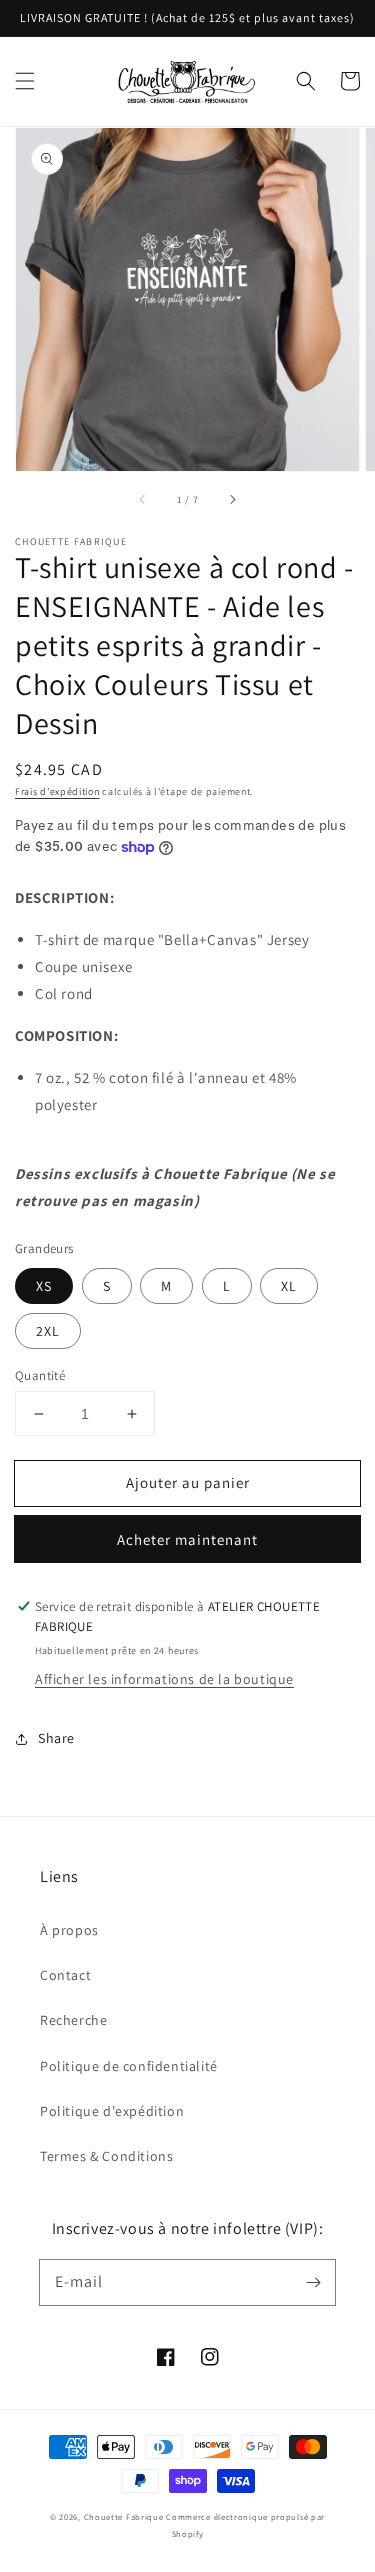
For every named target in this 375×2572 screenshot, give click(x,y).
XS (44, 1286)
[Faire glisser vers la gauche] (143, 499)
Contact (65, 1975)
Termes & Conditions (106, 2156)
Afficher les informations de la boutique (164, 1679)
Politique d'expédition (112, 2111)
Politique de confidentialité (129, 2066)
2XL (48, 1331)
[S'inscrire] (313, 2282)
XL (289, 1286)
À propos (69, 1930)
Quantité (40, 1375)
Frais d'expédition (57, 791)
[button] (25, 81)
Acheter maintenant (187, 1539)
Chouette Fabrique (124, 2516)
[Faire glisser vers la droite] (232, 499)
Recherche (73, 2020)
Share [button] (56, 1738)
